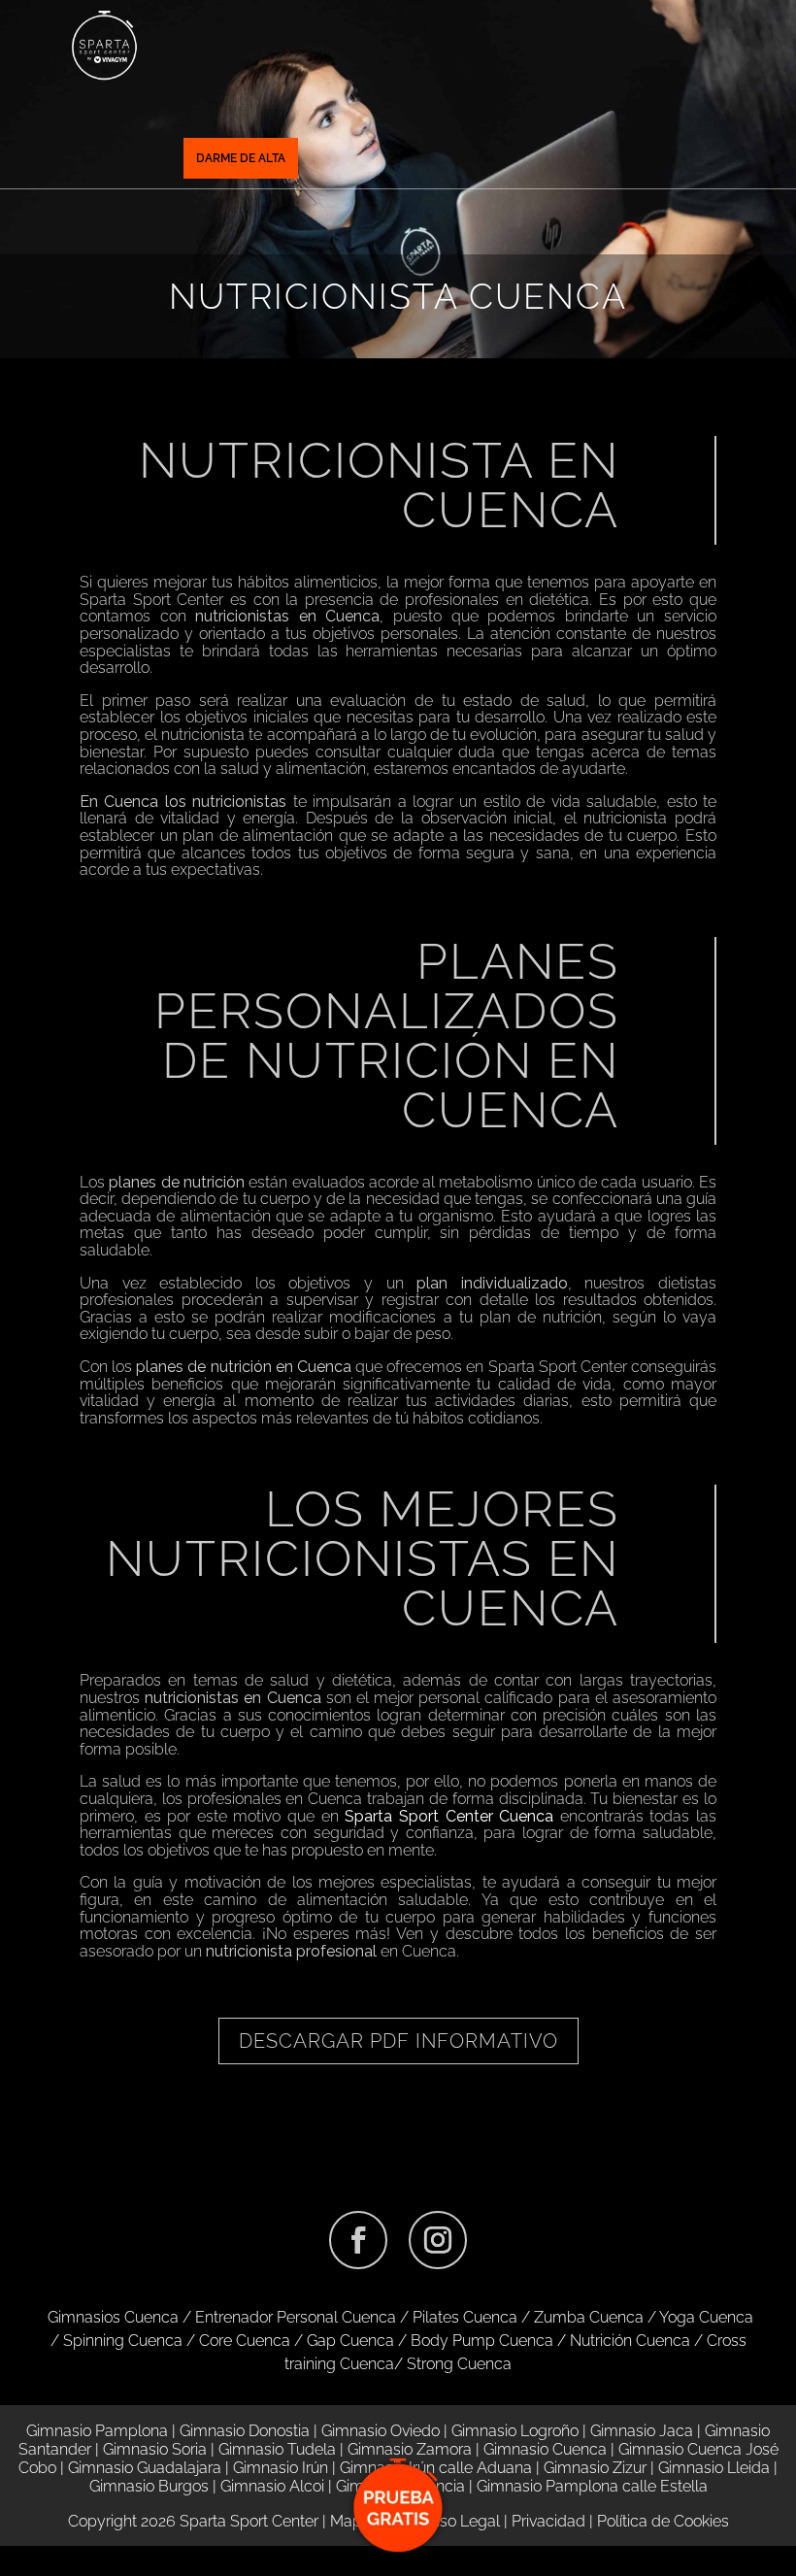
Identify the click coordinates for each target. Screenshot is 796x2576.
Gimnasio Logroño (515, 2431)
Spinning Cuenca (123, 2341)
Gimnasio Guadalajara (145, 2468)
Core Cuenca (245, 2341)
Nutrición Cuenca (630, 2341)
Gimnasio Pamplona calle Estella (592, 2486)
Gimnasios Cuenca (113, 2317)
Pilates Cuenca (465, 2317)
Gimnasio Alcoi (272, 2486)
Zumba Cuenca (589, 2317)
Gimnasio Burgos (149, 2486)
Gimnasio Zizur (595, 2468)
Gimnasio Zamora (410, 2449)
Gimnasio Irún (281, 2468)
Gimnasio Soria (155, 2449)
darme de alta (241, 158)
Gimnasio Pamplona (97, 2431)
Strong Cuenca (459, 2364)
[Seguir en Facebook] (358, 2240)
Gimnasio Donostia (245, 2431)
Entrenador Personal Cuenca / (304, 2317)
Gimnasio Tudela (277, 2449)
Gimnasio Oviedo (381, 2431)
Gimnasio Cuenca (545, 2449)
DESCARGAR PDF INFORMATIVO (398, 2041)
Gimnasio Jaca (642, 2431)
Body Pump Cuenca (482, 2341)
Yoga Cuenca (706, 2317)
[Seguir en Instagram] (438, 2240)
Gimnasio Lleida (714, 2468)
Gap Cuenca (350, 2341)
